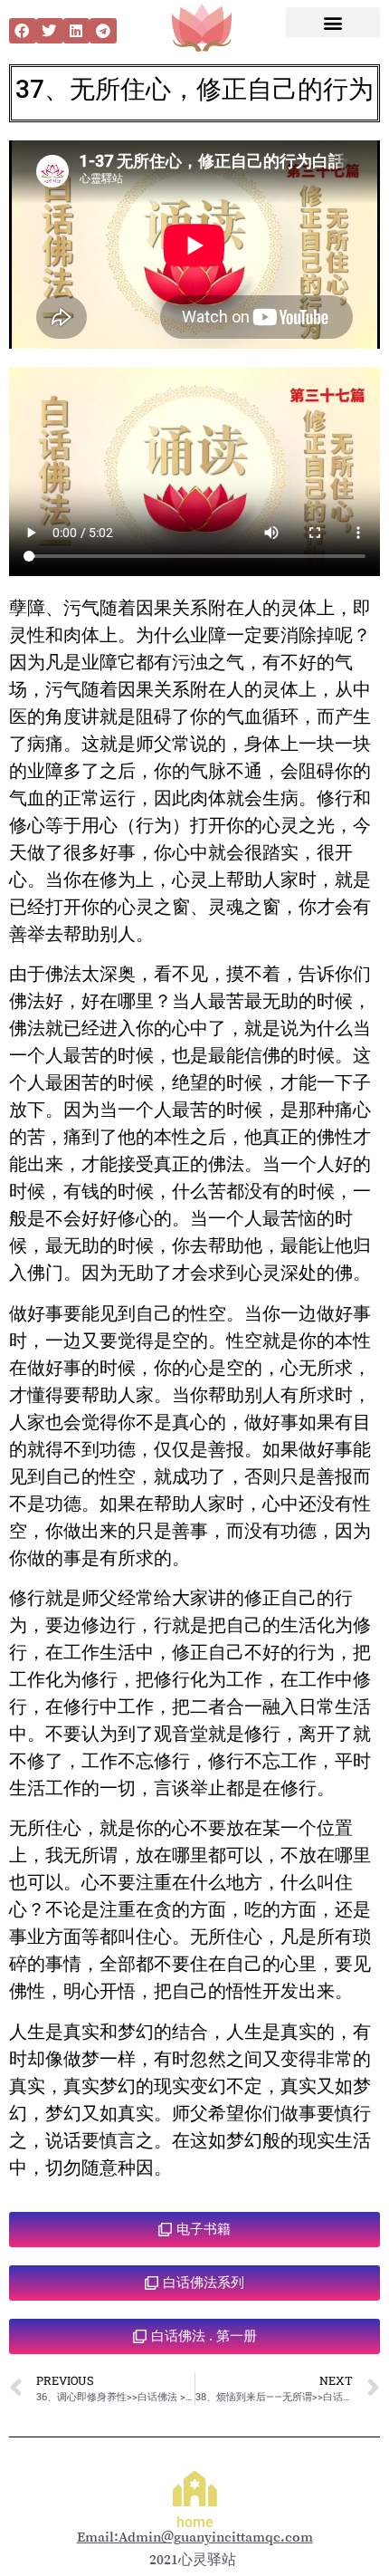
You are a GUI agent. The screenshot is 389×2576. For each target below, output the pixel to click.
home (195, 2522)
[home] (195, 2489)
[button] (23, 31)
